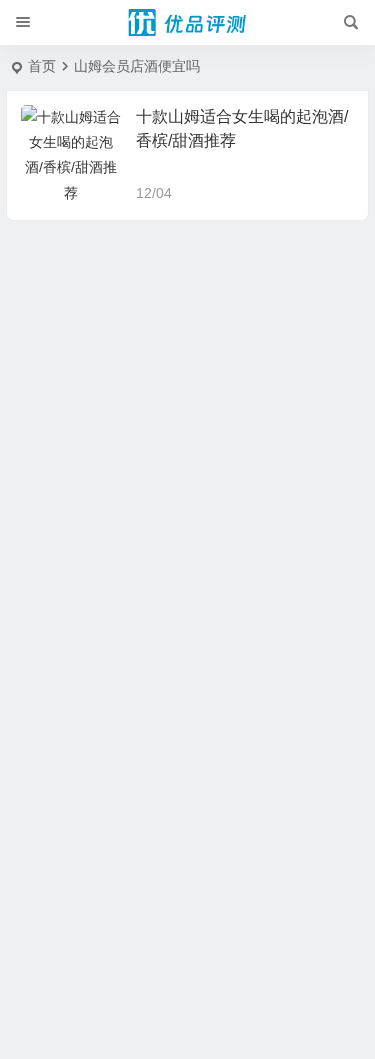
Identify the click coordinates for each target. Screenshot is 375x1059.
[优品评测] (188, 23)
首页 (42, 66)
